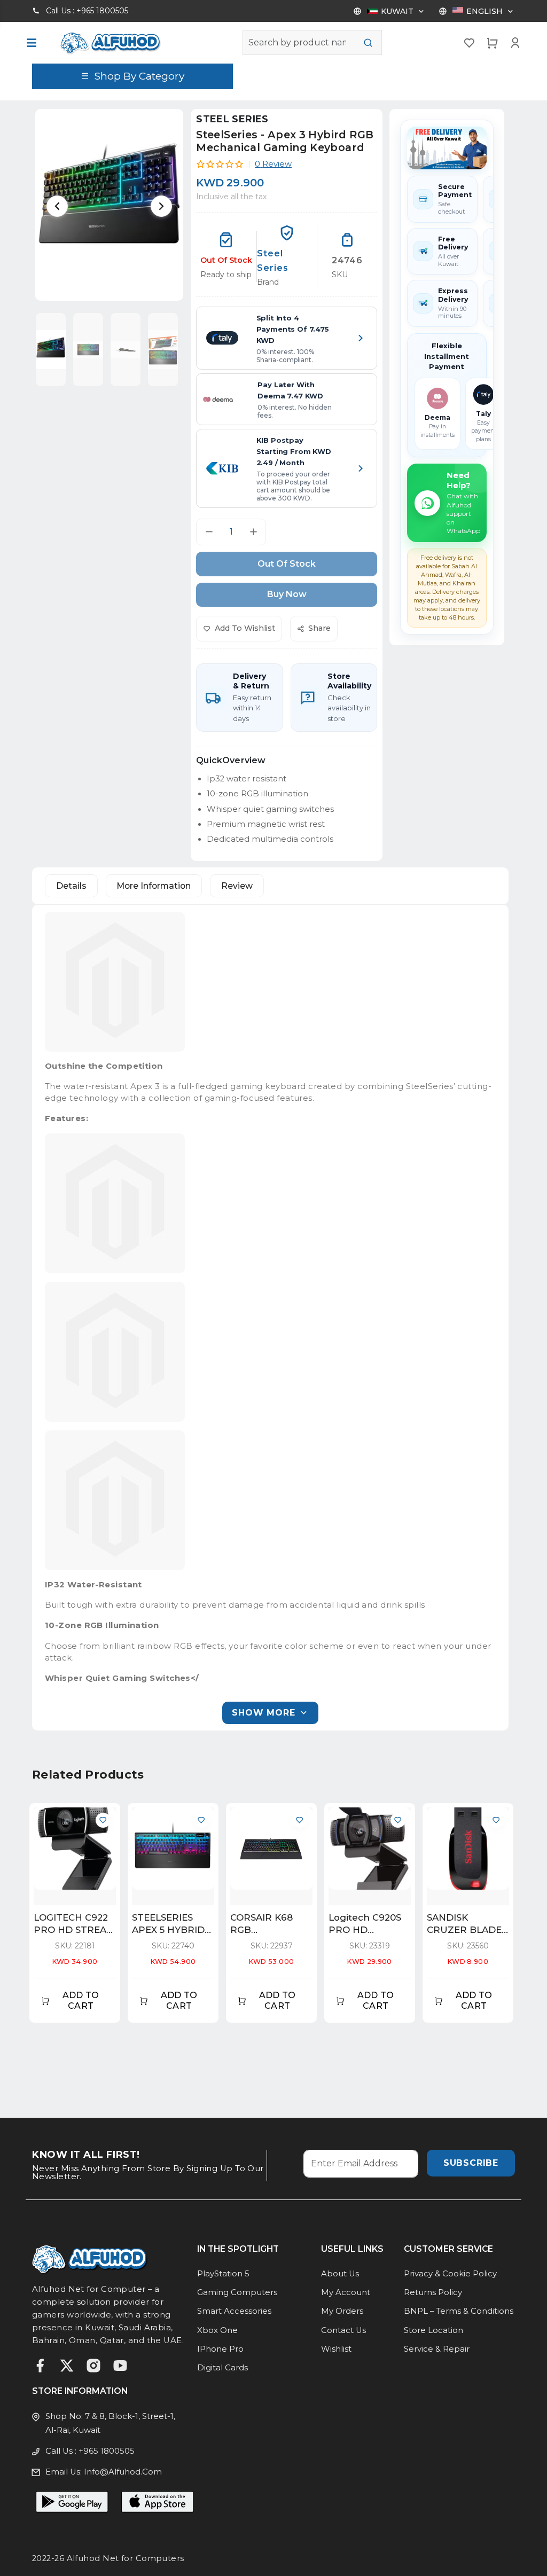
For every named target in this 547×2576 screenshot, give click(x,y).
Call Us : (87, 11)
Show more (263, 1713)
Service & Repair (437, 2349)
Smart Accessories (234, 2311)
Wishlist (336, 2349)
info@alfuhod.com (123, 2472)
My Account (346, 2292)
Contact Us (343, 2330)
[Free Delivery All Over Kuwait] (447, 148)
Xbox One (217, 2330)
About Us (340, 2274)
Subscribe (471, 2163)
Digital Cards (222, 2368)
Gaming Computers (237, 2292)
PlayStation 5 (223, 2274)
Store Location (433, 2330)
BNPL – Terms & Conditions (459, 2311)
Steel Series (232, 119)
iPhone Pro (220, 2349)
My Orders (342, 2311)
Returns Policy (433, 2292)
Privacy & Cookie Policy (450, 2274)
